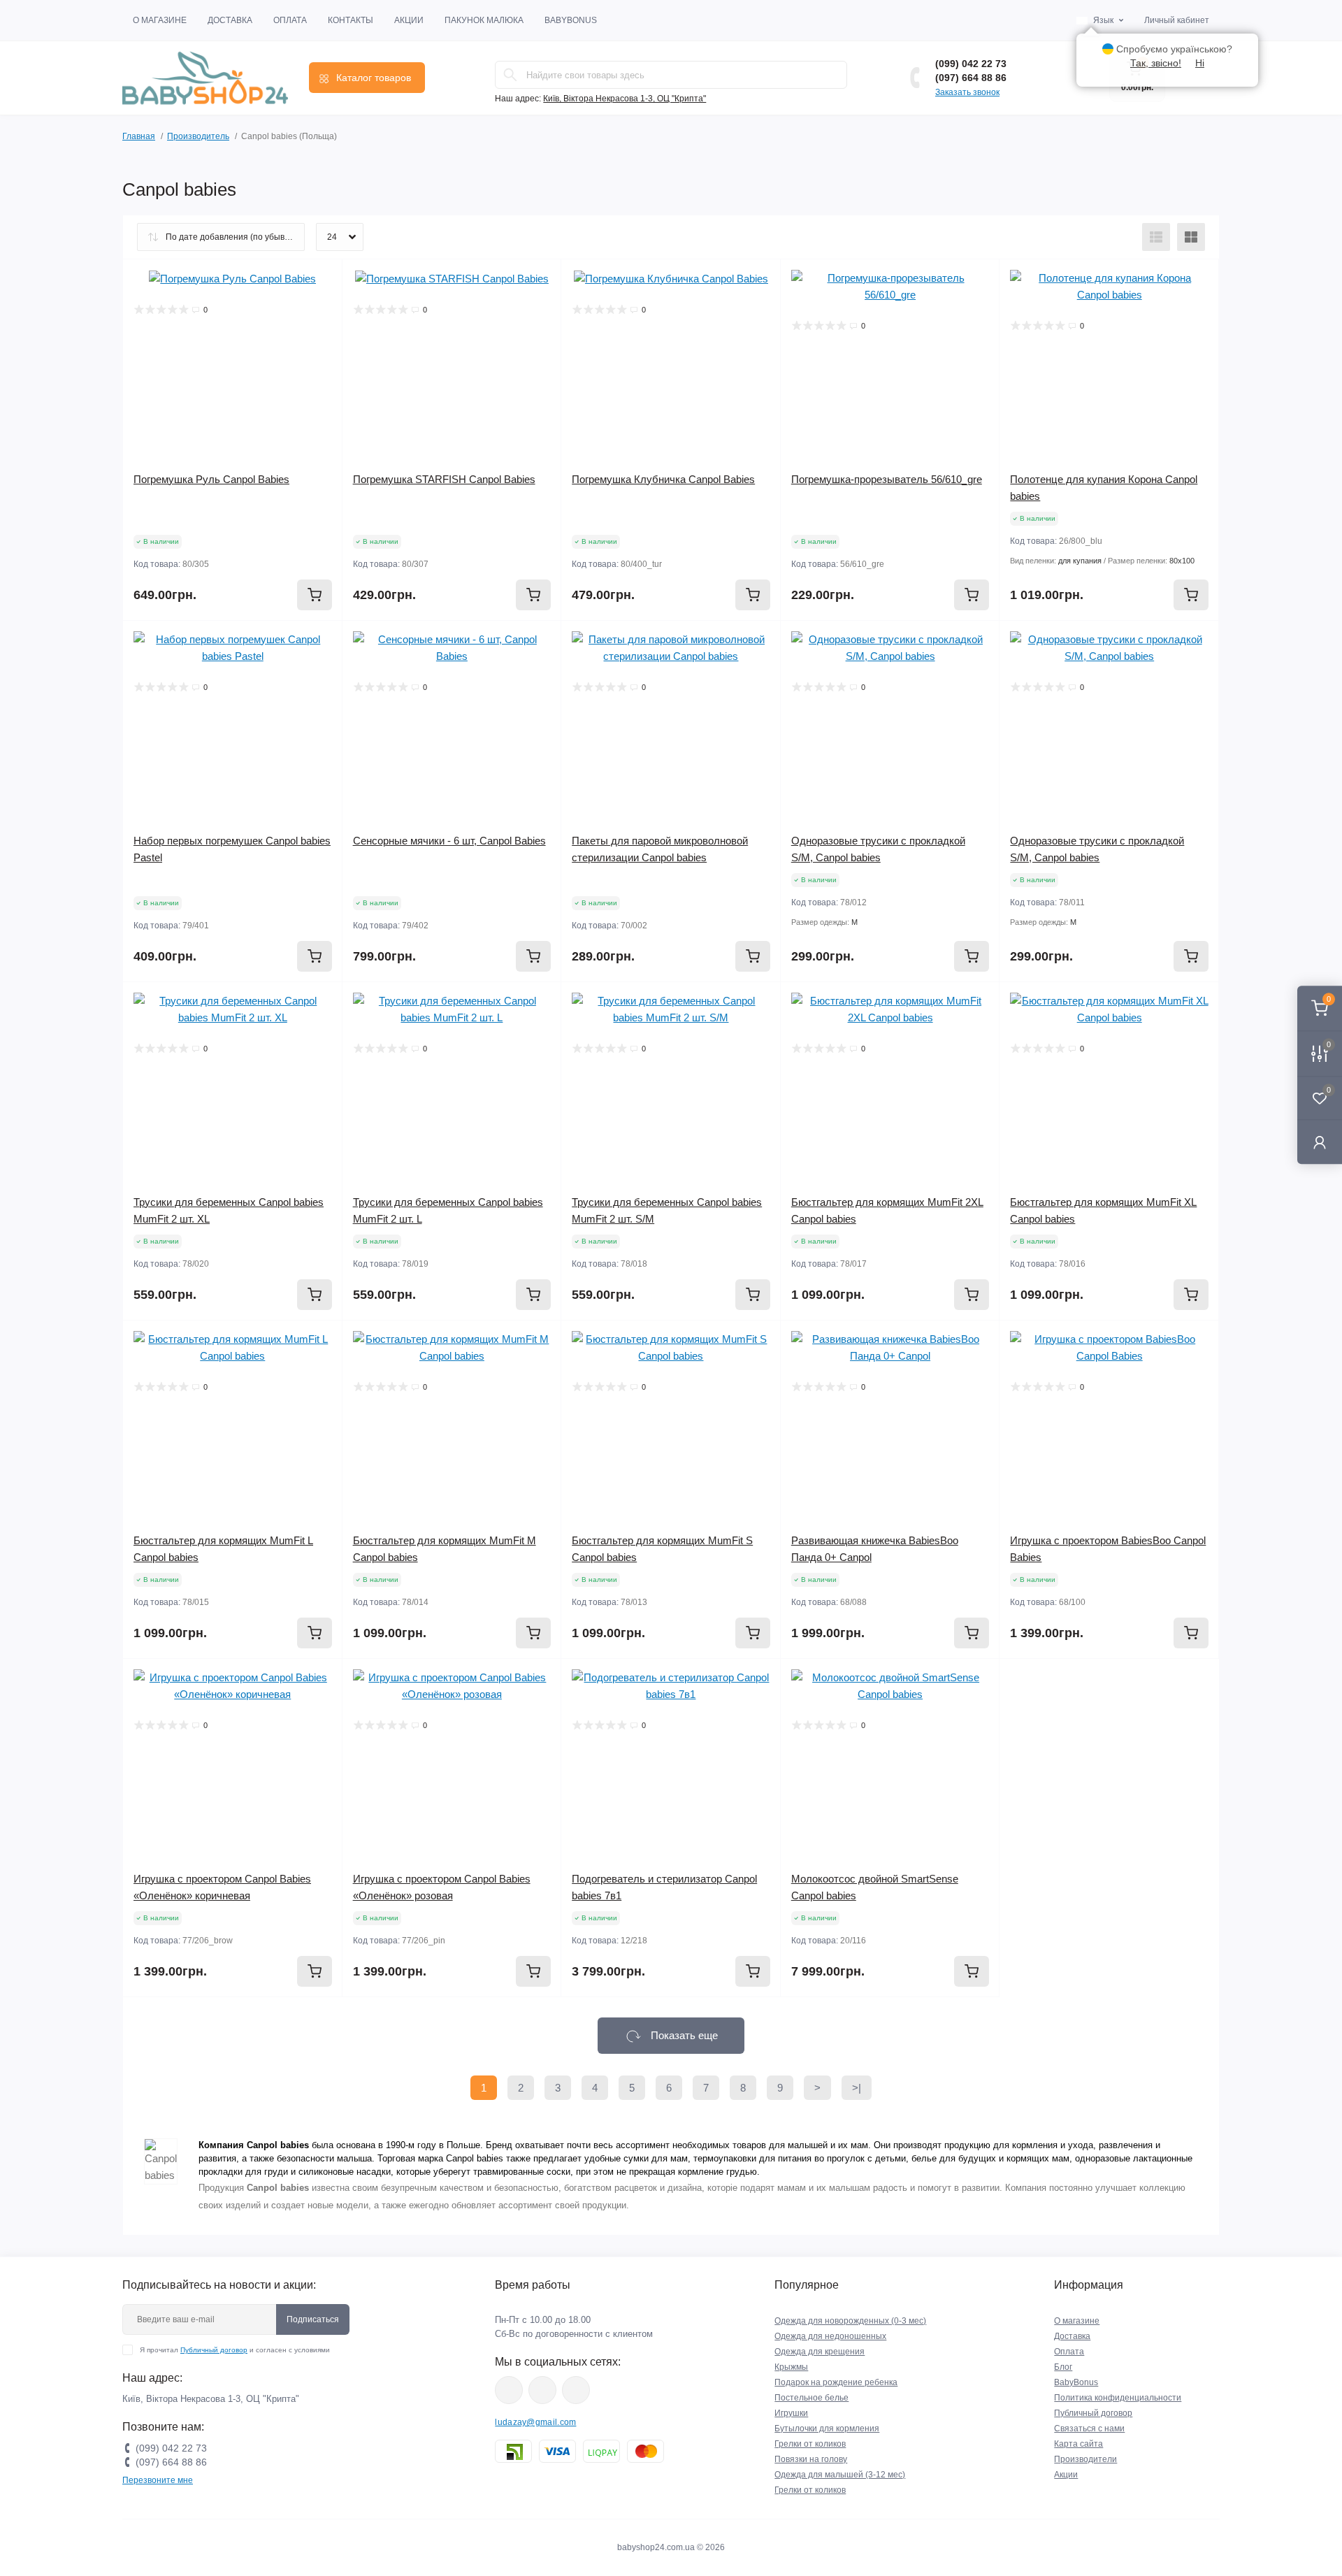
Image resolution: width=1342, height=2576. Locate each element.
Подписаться (313, 2319)
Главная (139, 136)
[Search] (510, 75)
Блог (1063, 2367)
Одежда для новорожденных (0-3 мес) (850, 2321)
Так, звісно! (1156, 63)
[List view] (1156, 237)
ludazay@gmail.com (535, 2422)
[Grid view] (1191, 237)
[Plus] (1175, 1679)
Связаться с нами (1089, 2429)
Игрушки (791, 2413)
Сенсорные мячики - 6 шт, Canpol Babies (449, 841)
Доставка (230, 20)
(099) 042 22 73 (971, 64)
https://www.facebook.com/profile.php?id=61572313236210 (509, 2390)
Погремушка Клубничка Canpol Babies (663, 479)
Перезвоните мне (158, 2480)
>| (857, 2088)
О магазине (160, 20)
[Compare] (322, 333)
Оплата (290, 20)
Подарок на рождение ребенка (836, 2382)
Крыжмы (791, 2367)
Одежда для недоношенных (830, 2336)
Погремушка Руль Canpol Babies (211, 479)
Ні (1200, 63)
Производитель (198, 136)
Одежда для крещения (820, 2352)
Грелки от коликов (810, 2444)
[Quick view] (322, 280)
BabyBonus (571, 20)
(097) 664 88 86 (971, 78)
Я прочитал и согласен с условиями (235, 2350)
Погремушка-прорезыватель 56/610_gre (887, 479)
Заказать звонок (967, 92)
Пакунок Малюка (484, 20)
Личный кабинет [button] (1177, 20)
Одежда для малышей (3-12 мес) (840, 2475)
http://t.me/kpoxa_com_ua (576, 2390)
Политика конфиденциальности (1118, 2398)
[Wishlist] (322, 307)
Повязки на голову (811, 2459)
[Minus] (1044, 1679)
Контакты (351, 20)
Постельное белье (811, 2398)
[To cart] (315, 595)
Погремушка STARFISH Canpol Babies (444, 479)
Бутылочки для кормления (827, 2429)
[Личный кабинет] (1320, 1142)
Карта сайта (1078, 2444)
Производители (1085, 2459)
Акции (409, 20)
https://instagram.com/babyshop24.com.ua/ (542, 2390)
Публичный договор (214, 2350)
